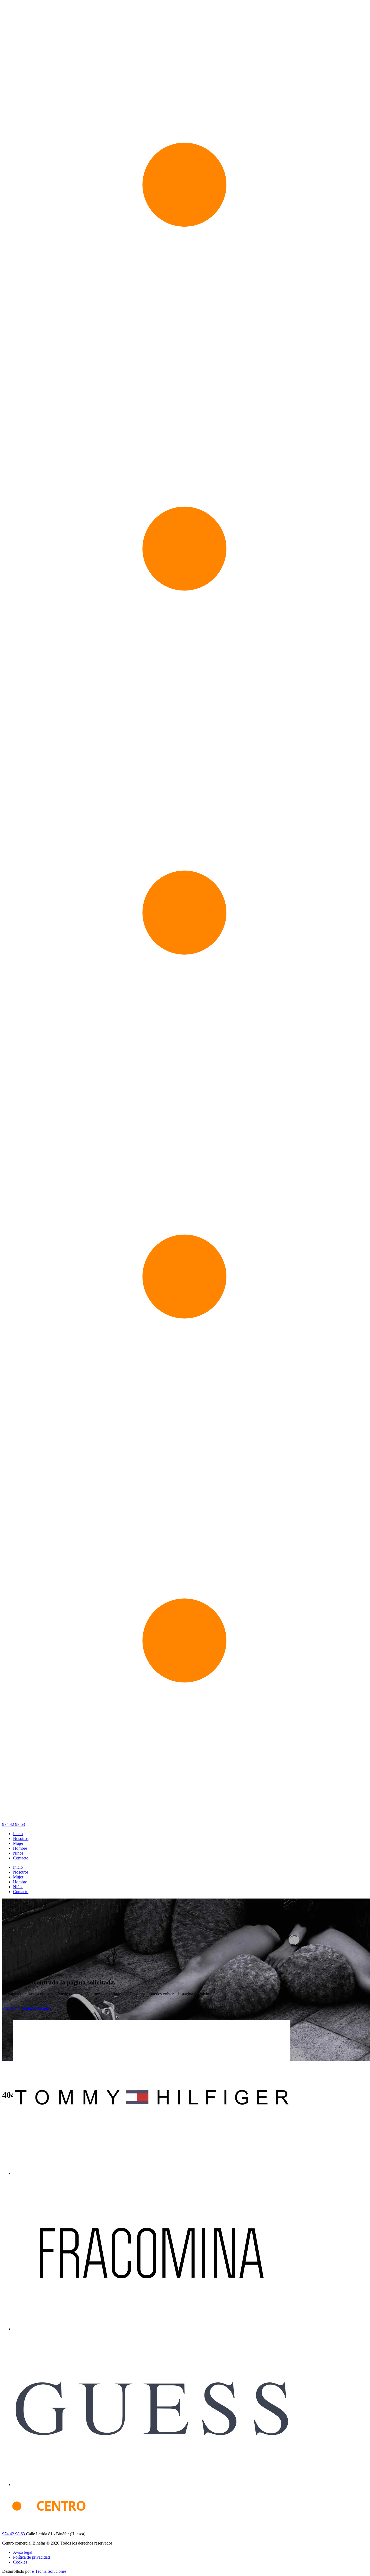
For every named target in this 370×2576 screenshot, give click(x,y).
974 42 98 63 (14, 1824)
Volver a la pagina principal (26, 2008)
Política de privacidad (31, 2557)
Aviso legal (23, 2552)
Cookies (20, 2562)
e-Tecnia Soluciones (49, 2571)
